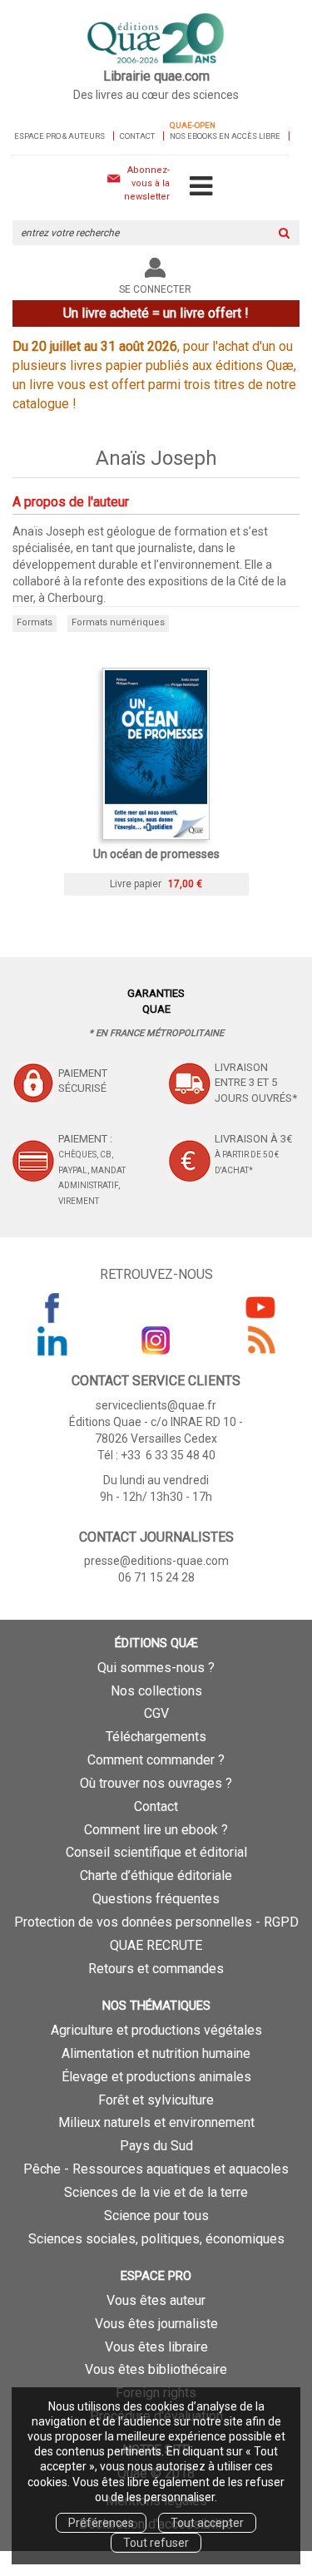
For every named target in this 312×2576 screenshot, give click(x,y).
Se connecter (155, 289)
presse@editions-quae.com (156, 1561)
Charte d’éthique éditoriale (156, 1875)
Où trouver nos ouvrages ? (156, 1783)
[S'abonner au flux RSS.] (260, 1340)
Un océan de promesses (156, 854)
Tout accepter (207, 2523)
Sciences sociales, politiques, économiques (156, 2239)
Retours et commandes (156, 1969)
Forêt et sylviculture (156, 2100)
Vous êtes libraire (156, 2347)
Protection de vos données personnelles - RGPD (156, 1922)
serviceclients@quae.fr (156, 1405)
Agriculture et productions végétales (156, 2030)
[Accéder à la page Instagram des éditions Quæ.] (156, 1340)
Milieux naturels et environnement (156, 2122)
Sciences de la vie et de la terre (156, 2192)
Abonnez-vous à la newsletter (147, 183)
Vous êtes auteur (156, 2300)
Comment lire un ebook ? (156, 1830)
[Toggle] (201, 187)
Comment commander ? (156, 1760)
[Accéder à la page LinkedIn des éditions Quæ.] (52, 1340)
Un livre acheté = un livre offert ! (156, 313)
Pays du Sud (156, 2146)
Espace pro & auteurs (59, 136)
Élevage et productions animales (156, 2077)
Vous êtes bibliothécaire (156, 2369)
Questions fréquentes (156, 1899)
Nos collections (156, 1691)
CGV (156, 1713)
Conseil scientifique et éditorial (156, 1852)
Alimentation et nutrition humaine (156, 2053)
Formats (35, 622)
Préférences (101, 2523)
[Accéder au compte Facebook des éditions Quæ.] (52, 1307)
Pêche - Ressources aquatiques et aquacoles (156, 2169)
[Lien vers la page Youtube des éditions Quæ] (260, 1307)
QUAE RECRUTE (156, 1945)
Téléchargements (156, 1737)
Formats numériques (118, 622)
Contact (137, 136)
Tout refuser (156, 2543)
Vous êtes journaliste (156, 2324)
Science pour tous (156, 2216)
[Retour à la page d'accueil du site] (156, 39)
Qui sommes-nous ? (156, 1668)
